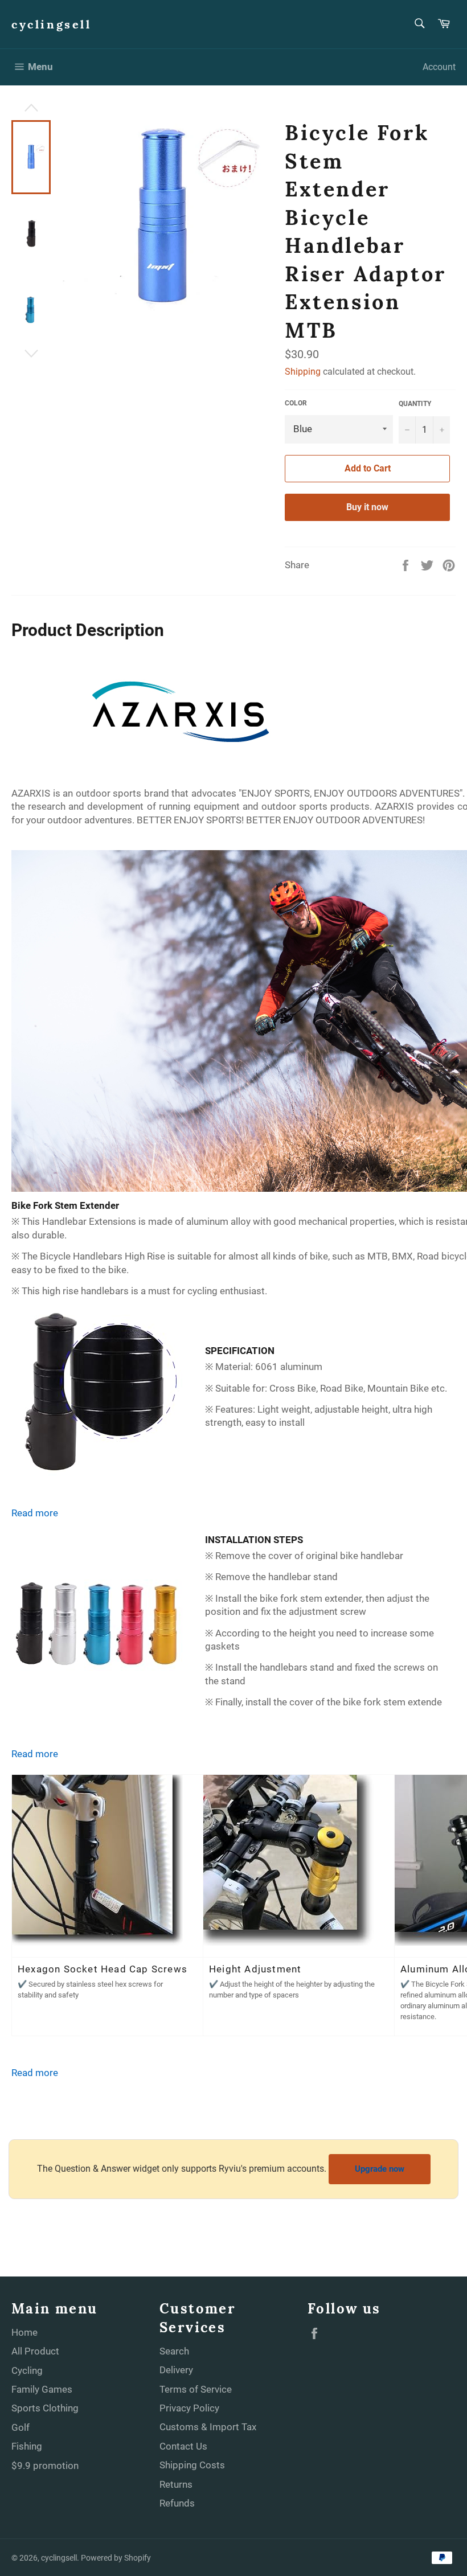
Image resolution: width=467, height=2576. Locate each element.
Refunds (177, 2503)
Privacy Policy (189, 2408)
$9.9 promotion (45, 2466)
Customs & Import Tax (208, 2427)
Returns (176, 2484)
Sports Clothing (45, 2408)
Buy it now (367, 507)
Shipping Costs (192, 2465)
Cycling (27, 2370)
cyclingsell (52, 24)
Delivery (176, 2370)
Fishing (27, 2446)
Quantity (415, 404)
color (296, 403)
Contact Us (183, 2446)
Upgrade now (380, 2169)
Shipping (303, 372)
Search (174, 2351)
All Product (35, 2351)
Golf (21, 2427)
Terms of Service (196, 2389)
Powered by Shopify (116, 2558)
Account (439, 67)
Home (24, 2332)
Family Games (42, 2389)
